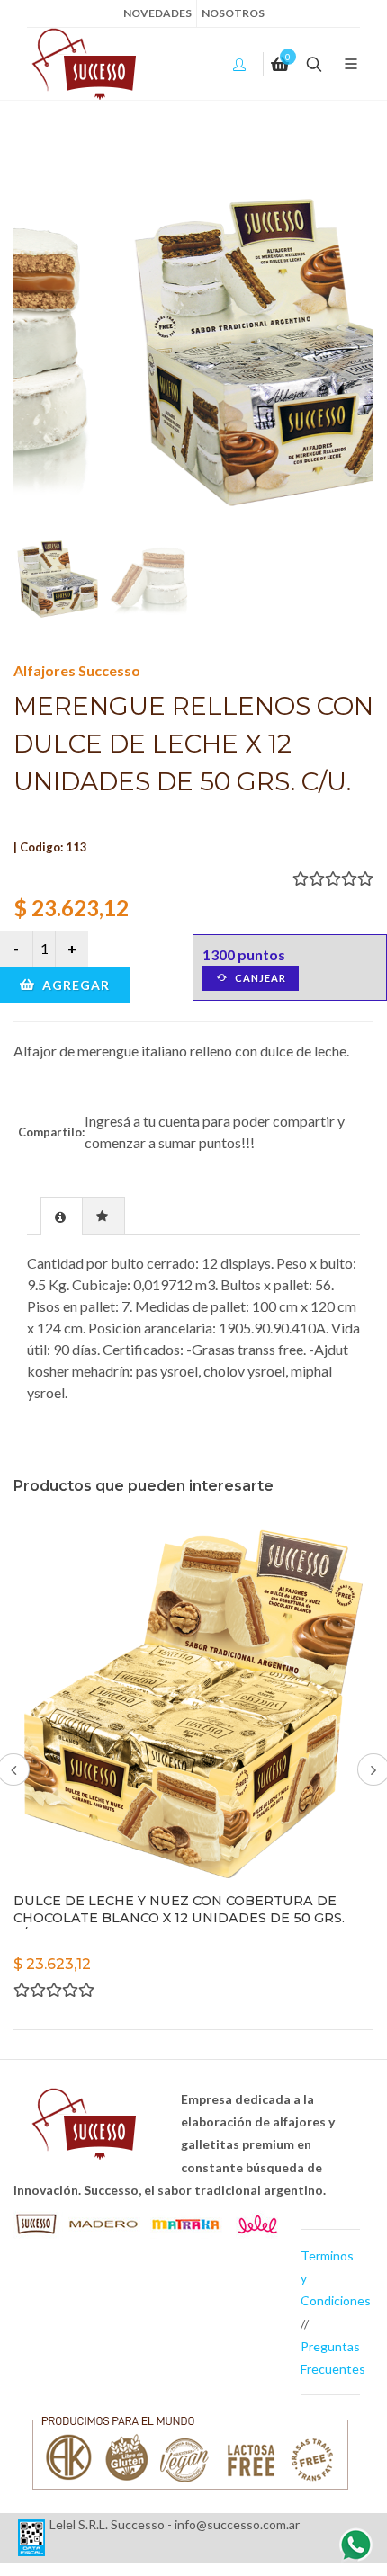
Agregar (74, 985)
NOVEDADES (157, 13)
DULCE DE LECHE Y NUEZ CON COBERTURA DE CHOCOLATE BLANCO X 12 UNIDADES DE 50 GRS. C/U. (179, 1917)
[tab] (62, 1215)
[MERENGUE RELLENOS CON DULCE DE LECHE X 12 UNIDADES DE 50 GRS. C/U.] (193, 352)
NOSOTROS (233, 13)
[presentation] (62, 1217)
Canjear (259, 978)
